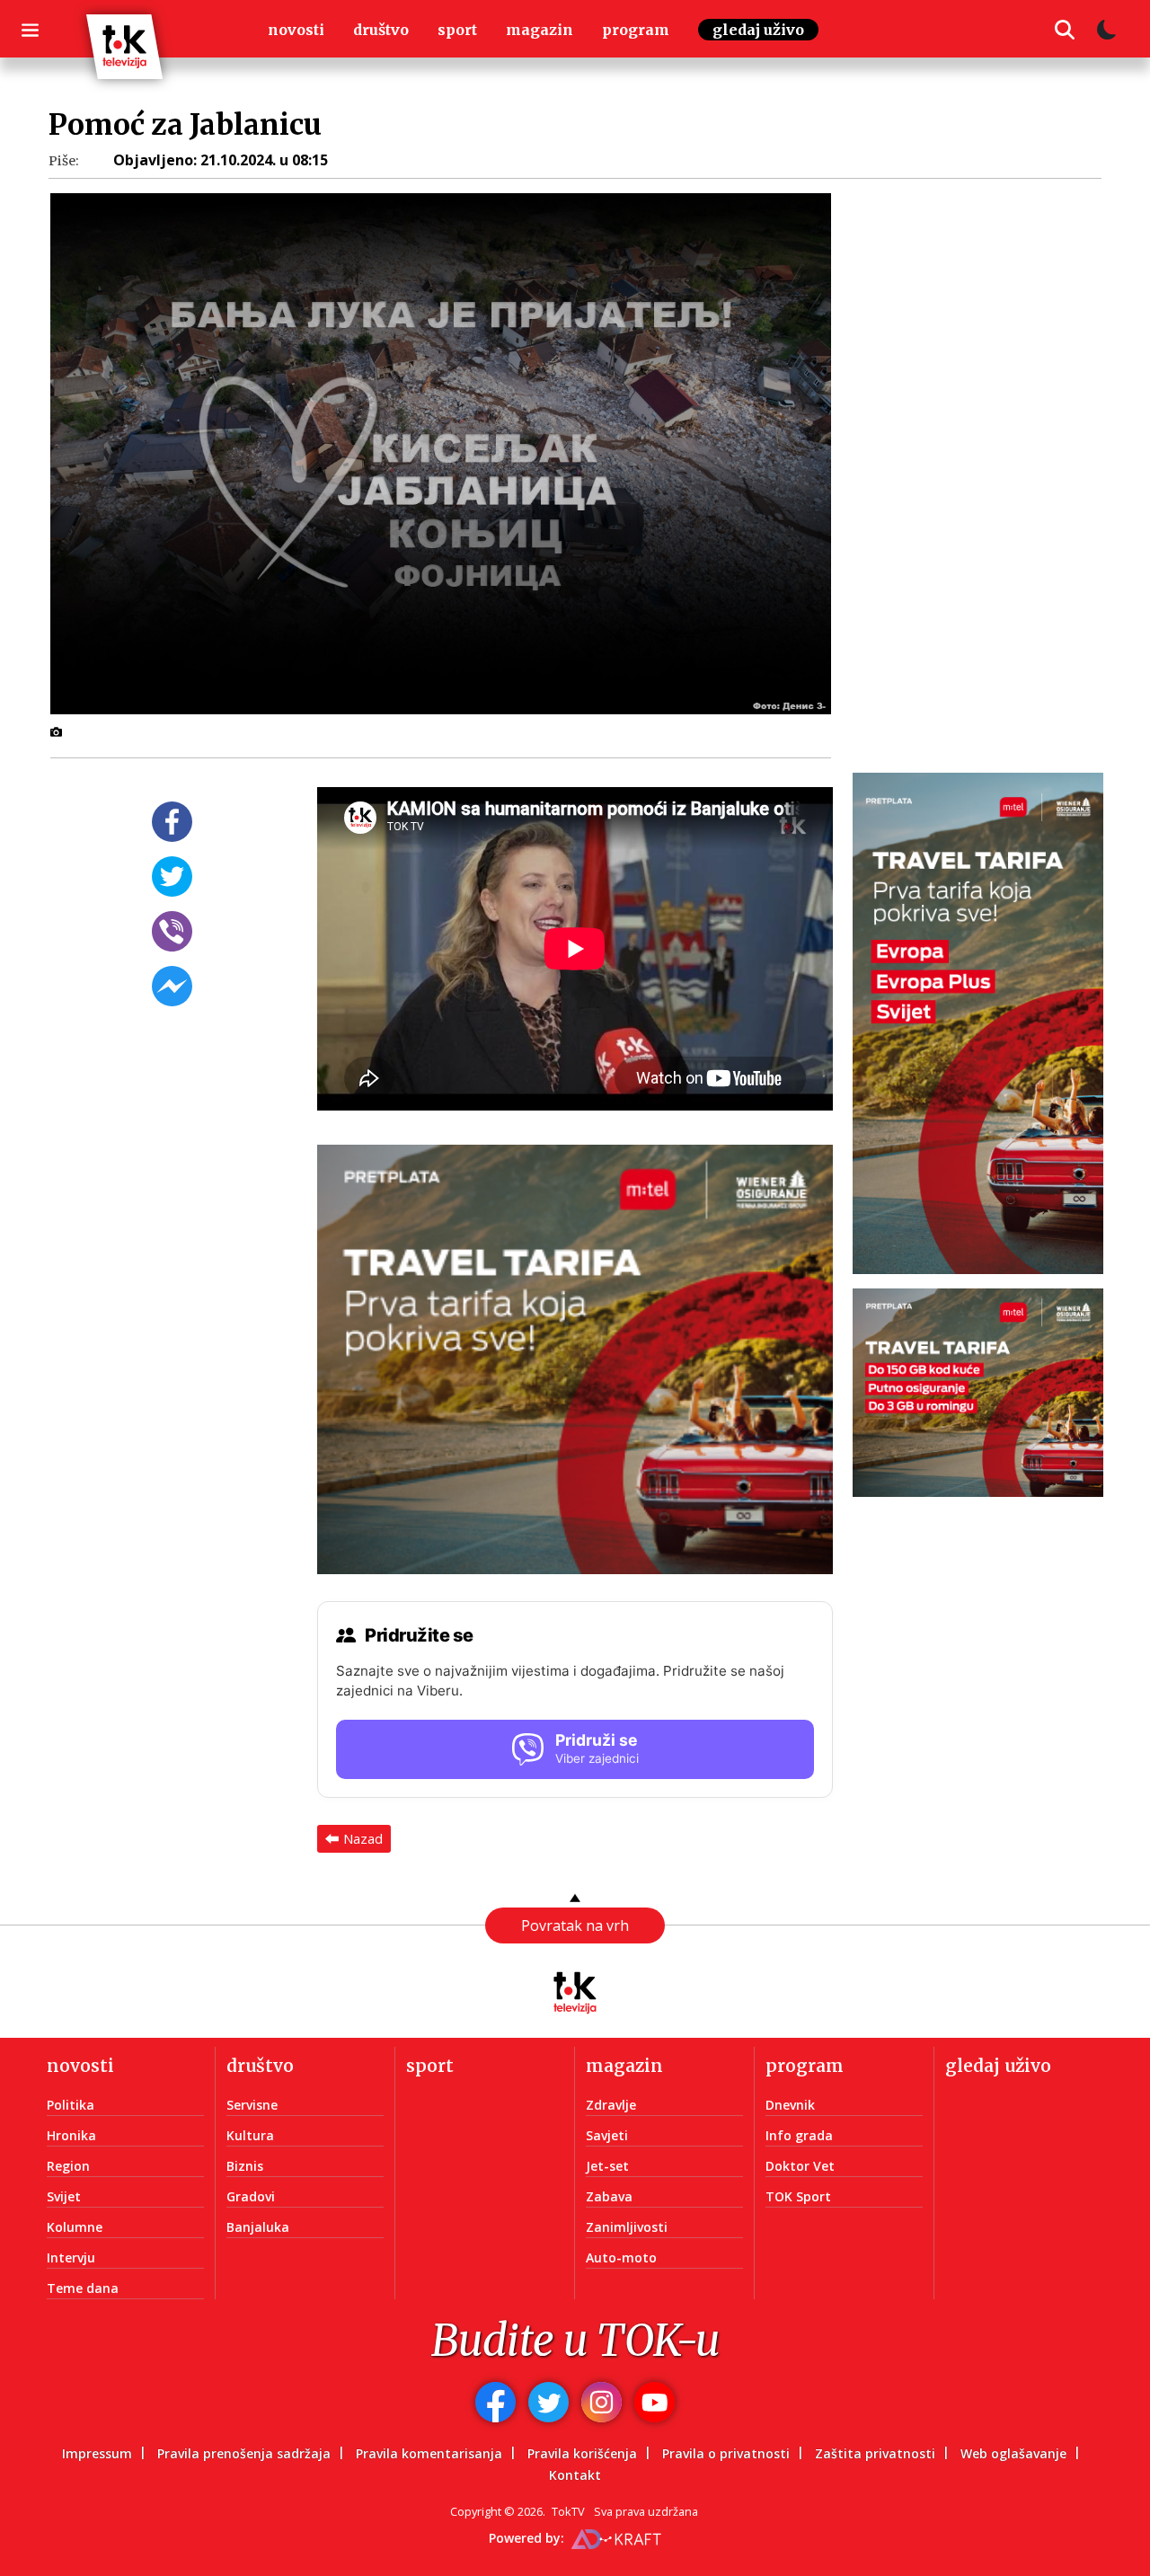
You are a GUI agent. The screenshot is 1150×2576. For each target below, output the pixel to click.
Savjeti (607, 2135)
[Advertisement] (989, 475)
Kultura (250, 2135)
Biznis (245, 2166)
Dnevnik (790, 2105)
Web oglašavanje (1013, 2453)
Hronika (71, 2135)
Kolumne (75, 2227)
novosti (296, 30)
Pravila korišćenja (582, 2453)
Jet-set (607, 2166)
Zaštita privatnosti (875, 2453)
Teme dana (83, 2288)
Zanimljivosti (627, 2227)
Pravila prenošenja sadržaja (244, 2453)
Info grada (799, 2135)
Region (68, 2166)
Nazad (363, 1838)
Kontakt (575, 2475)
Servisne (252, 2105)
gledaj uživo (758, 30)
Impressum (97, 2453)
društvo (381, 30)
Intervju (71, 2257)
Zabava (609, 2196)
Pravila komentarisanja (429, 2453)
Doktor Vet (800, 2166)
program (636, 30)
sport (457, 30)
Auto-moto (621, 2257)
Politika (71, 2105)
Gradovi (251, 2196)
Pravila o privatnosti (726, 2453)
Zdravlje (611, 2105)
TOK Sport (798, 2196)
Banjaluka (258, 2227)
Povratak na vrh (575, 1925)
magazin (540, 30)
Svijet (64, 2196)
